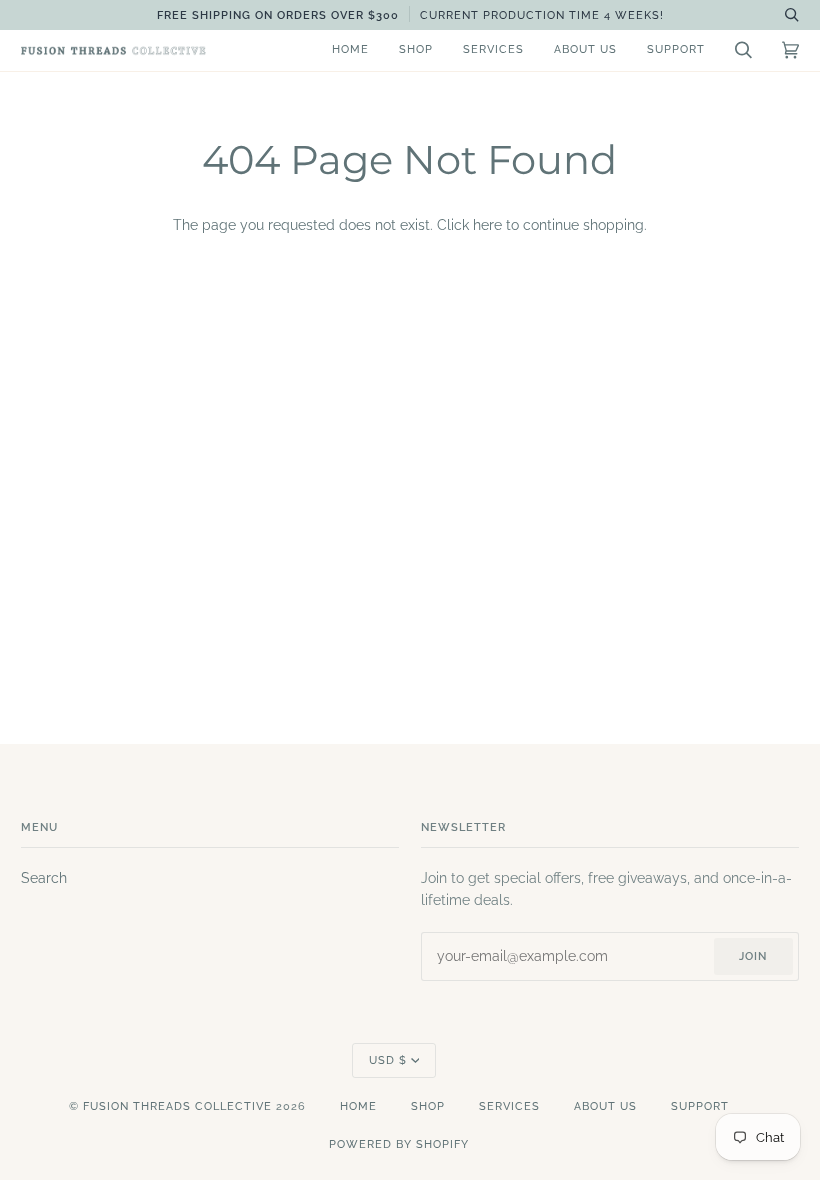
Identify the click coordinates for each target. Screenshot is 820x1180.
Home (358, 1106)
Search (44, 878)
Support (700, 1106)
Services (509, 1106)
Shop (428, 1106)
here (487, 225)
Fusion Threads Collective (177, 1106)
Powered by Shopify (399, 1144)
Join (753, 956)
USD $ (388, 1060)
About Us (605, 1106)
